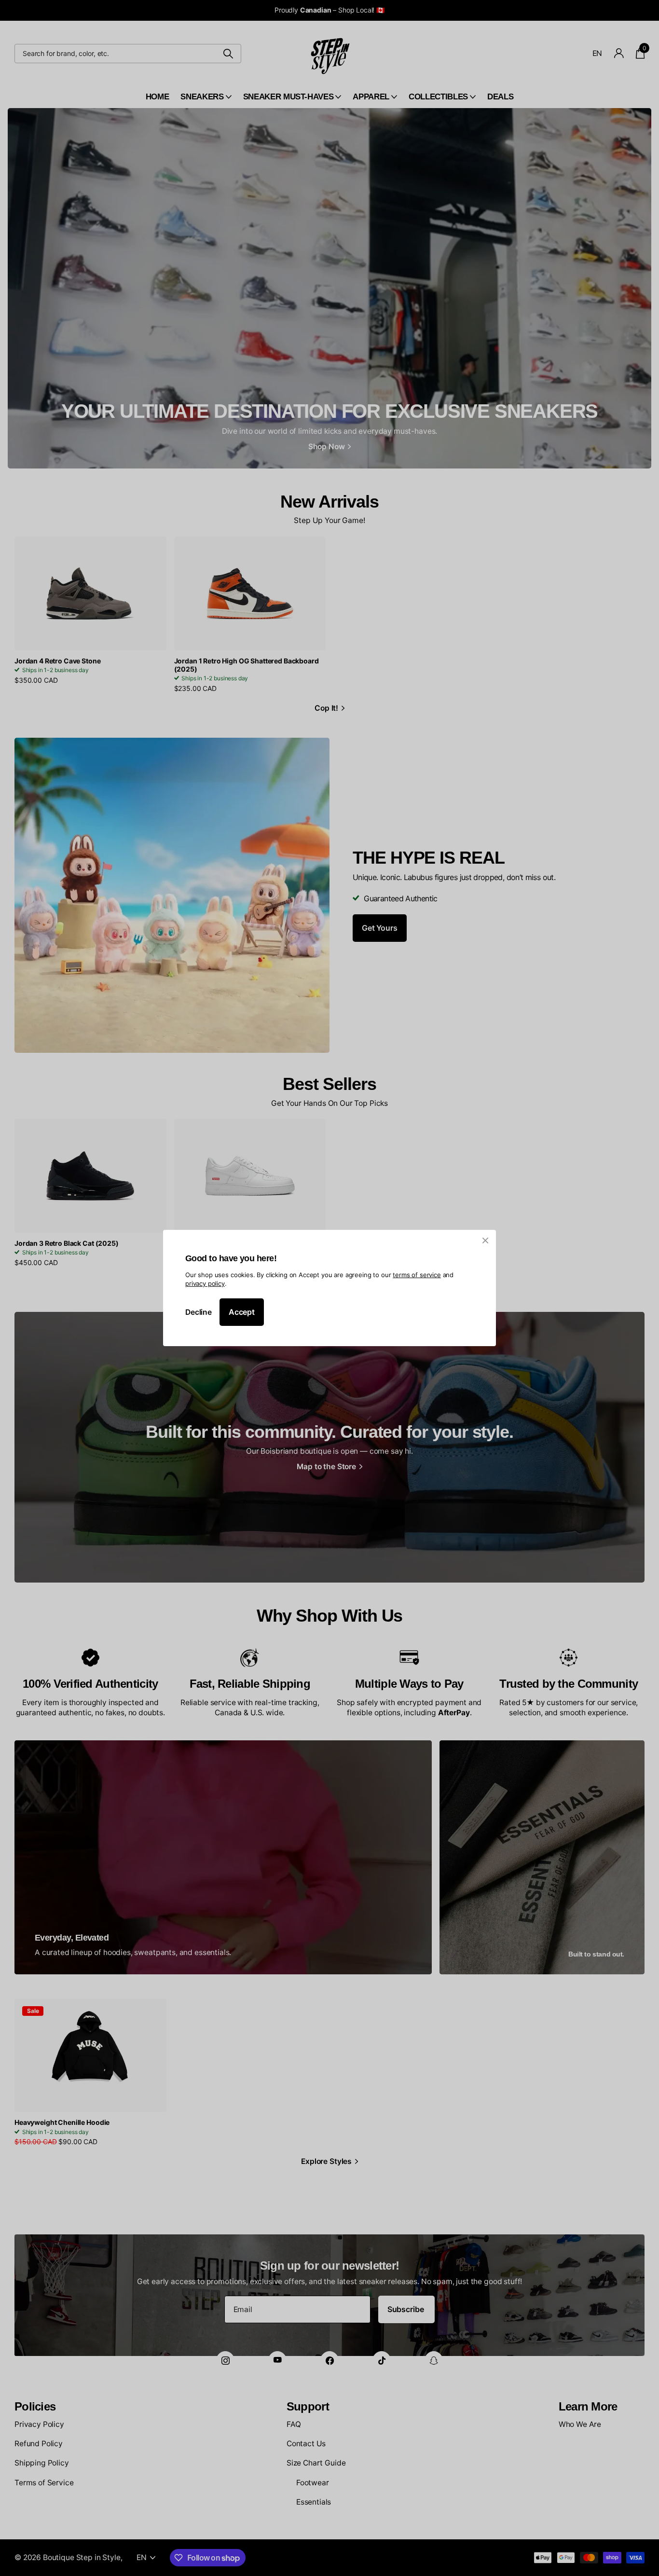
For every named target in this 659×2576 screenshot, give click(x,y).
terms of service (417, 1275)
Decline (199, 1312)
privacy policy (205, 1283)
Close (485, 1240)
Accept (242, 1312)
